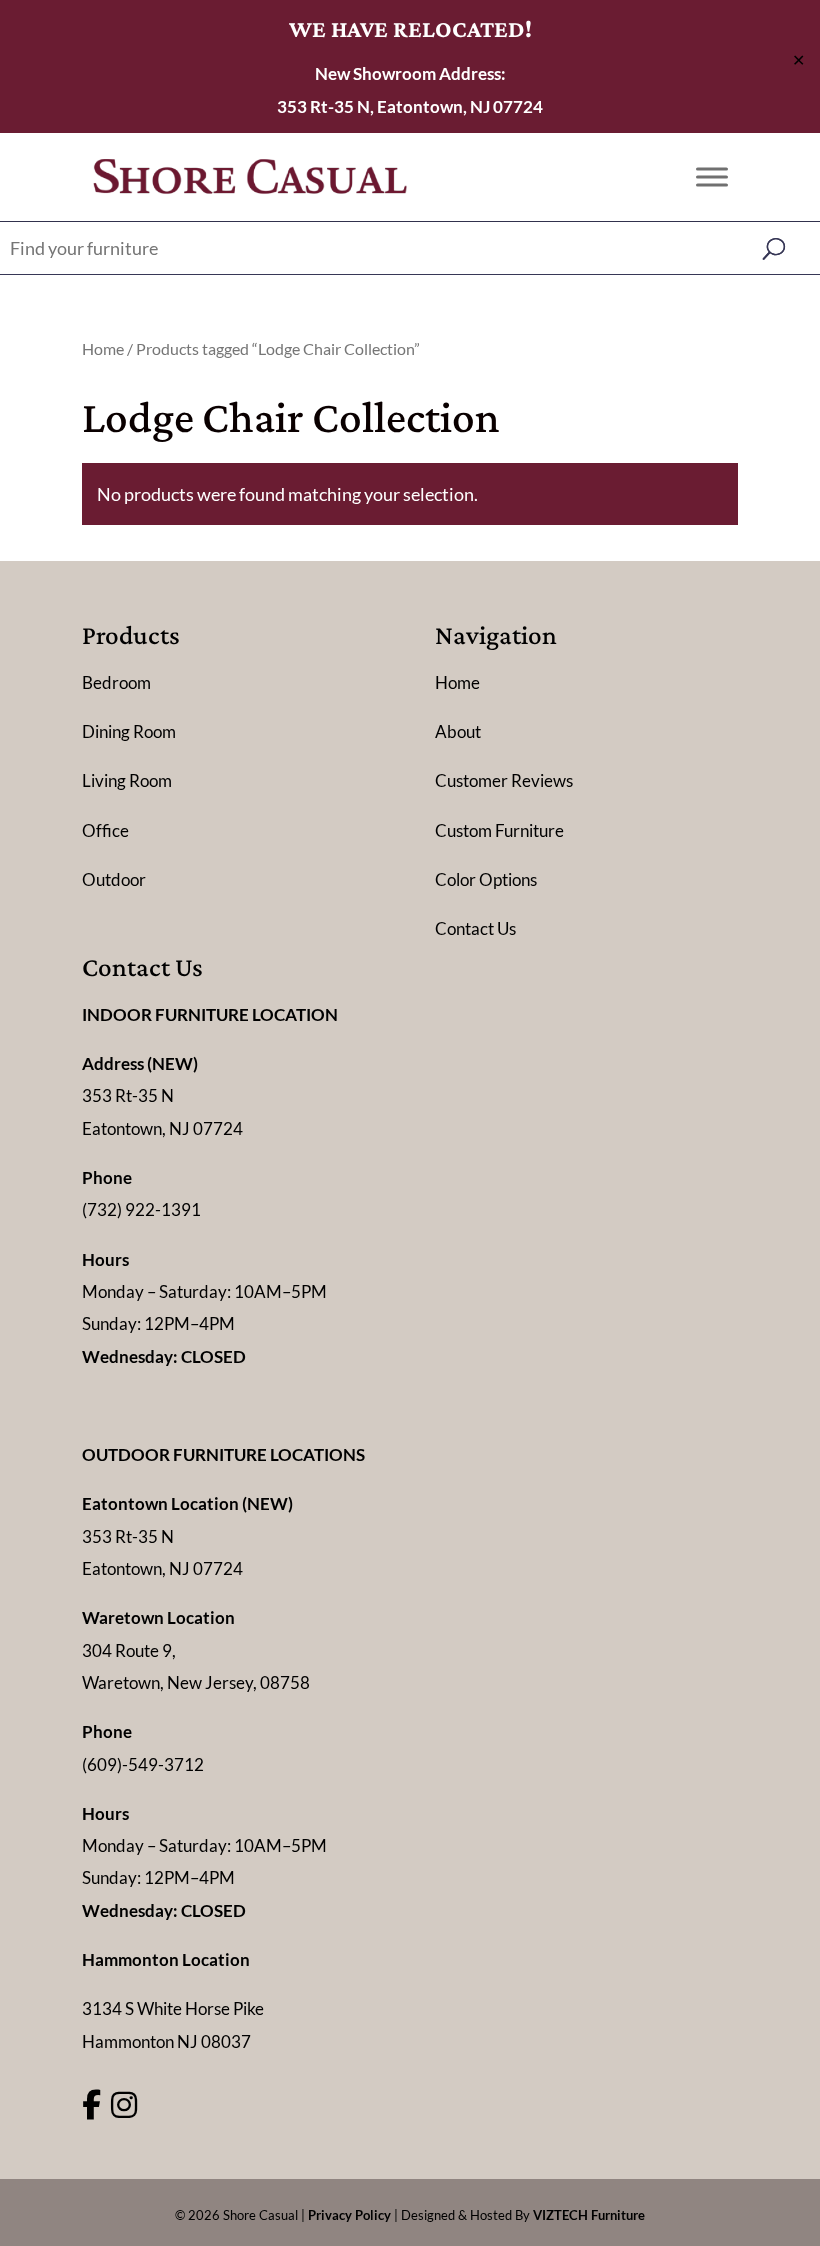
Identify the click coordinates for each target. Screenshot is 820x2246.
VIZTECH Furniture (589, 2215)
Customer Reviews (504, 780)
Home (103, 349)
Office (105, 830)
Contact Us (475, 928)
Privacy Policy (349, 2215)
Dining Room (129, 731)
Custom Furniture (499, 830)
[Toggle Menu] (712, 176)
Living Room (127, 780)
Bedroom (116, 682)
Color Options (486, 879)
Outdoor (114, 879)
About (458, 731)
